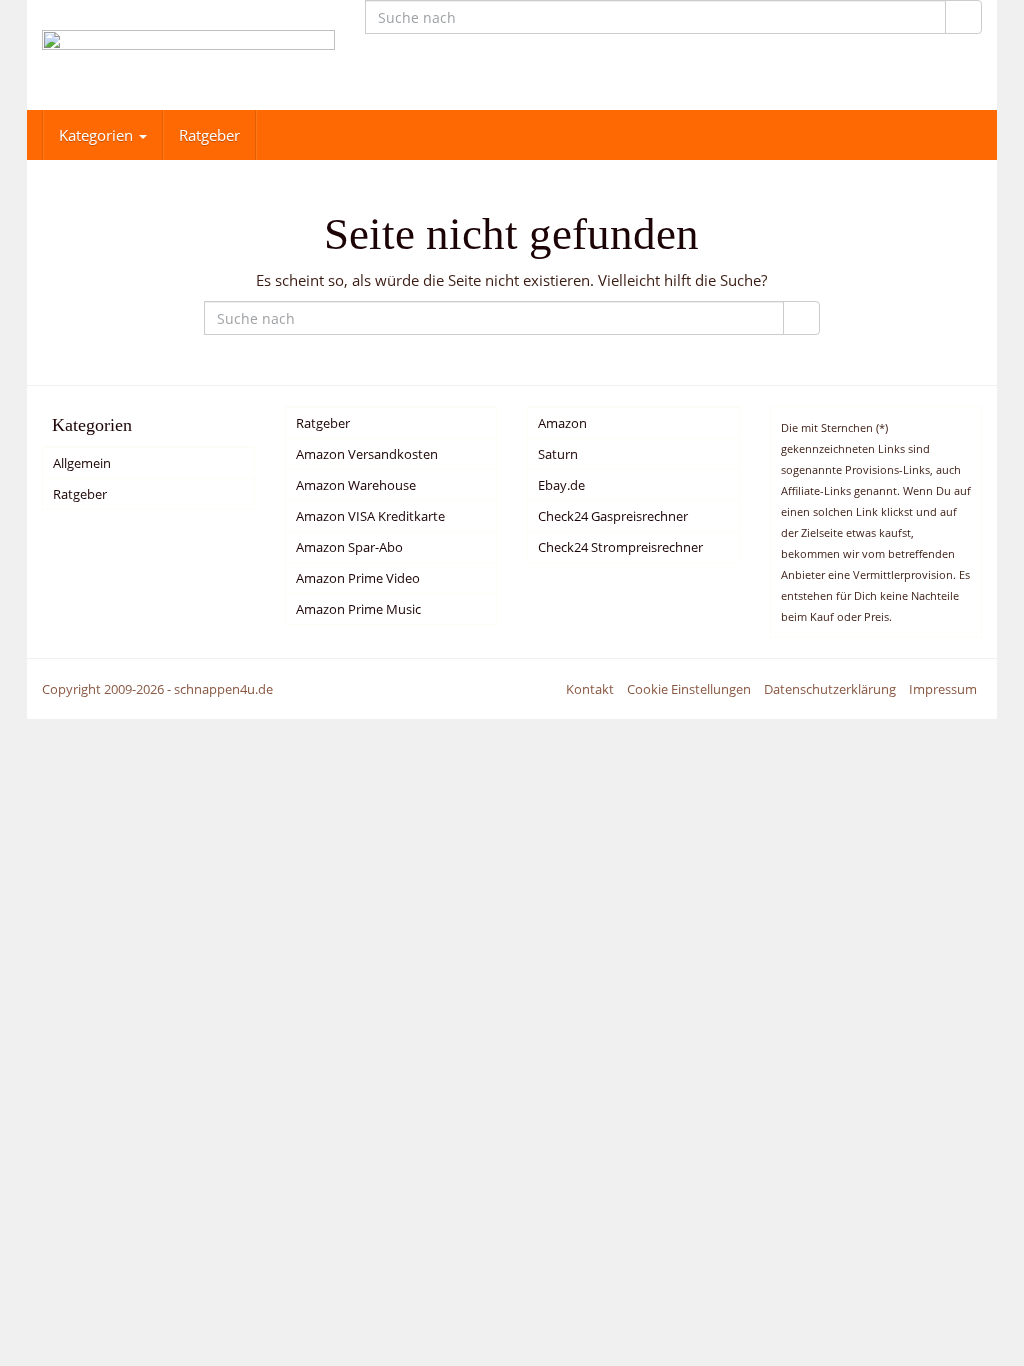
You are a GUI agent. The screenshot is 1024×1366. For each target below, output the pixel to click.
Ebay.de (561, 485)
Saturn (558, 454)
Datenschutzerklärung (830, 689)
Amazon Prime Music (358, 609)
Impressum (943, 689)
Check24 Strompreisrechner (620, 547)
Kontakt (590, 689)
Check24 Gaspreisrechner (613, 516)
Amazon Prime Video (358, 578)
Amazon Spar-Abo (349, 547)
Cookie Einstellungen (689, 689)
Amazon (562, 423)
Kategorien (98, 135)
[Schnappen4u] (188, 55)
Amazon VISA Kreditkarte (370, 516)
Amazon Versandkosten (367, 454)
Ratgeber (209, 135)
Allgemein (82, 463)
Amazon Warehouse (356, 485)
